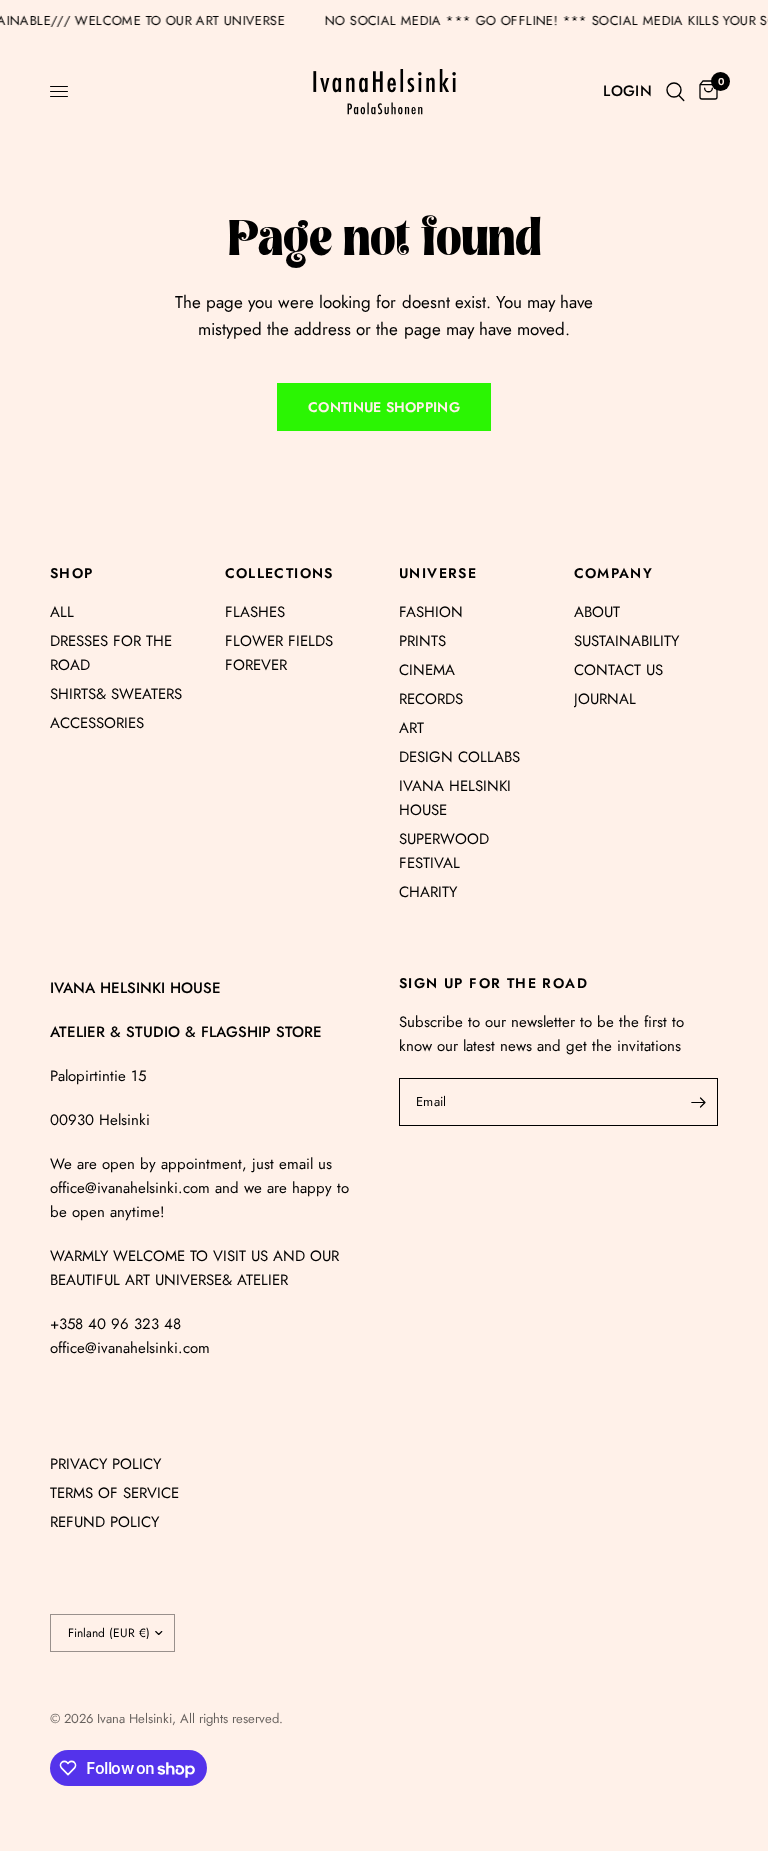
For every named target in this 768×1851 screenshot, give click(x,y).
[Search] (675, 91)
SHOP (72, 573)
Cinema (427, 670)
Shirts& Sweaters (116, 694)
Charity (428, 892)
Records (431, 699)
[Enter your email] (698, 1102)
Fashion (431, 612)
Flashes (255, 612)
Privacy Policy (105, 1464)
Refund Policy (104, 1522)
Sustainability (626, 641)
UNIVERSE (438, 573)
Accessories (97, 723)
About (597, 612)
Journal (605, 699)
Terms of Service (114, 1493)
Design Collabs (459, 757)
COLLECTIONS (279, 573)
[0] (705, 91)
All (62, 612)
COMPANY (614, 573)
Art (411, 728)
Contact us (618, 670)
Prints (422, 641)
